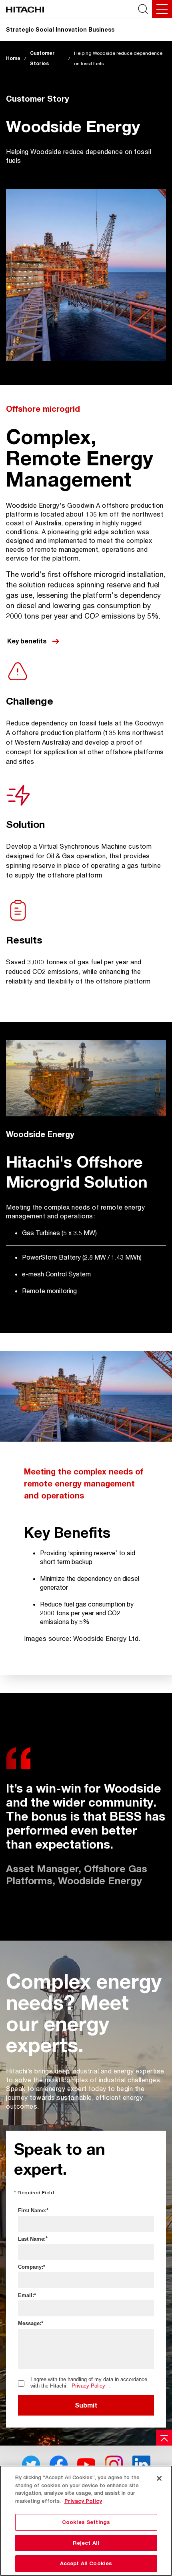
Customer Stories (42, 58)
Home (13, 58)
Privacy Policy (88, 2386)
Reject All (86, 2543)
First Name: (32, 2210)
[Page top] (164, 2438)
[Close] (159, 2478)
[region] (86, 2521)
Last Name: (32, 2239)
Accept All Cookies (86, 2563)
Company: (31, 2267)
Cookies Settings (86, 2522)
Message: (30, 2323)
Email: (26, 2295)
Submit (86, 2405)
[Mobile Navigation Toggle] (162, 9)
